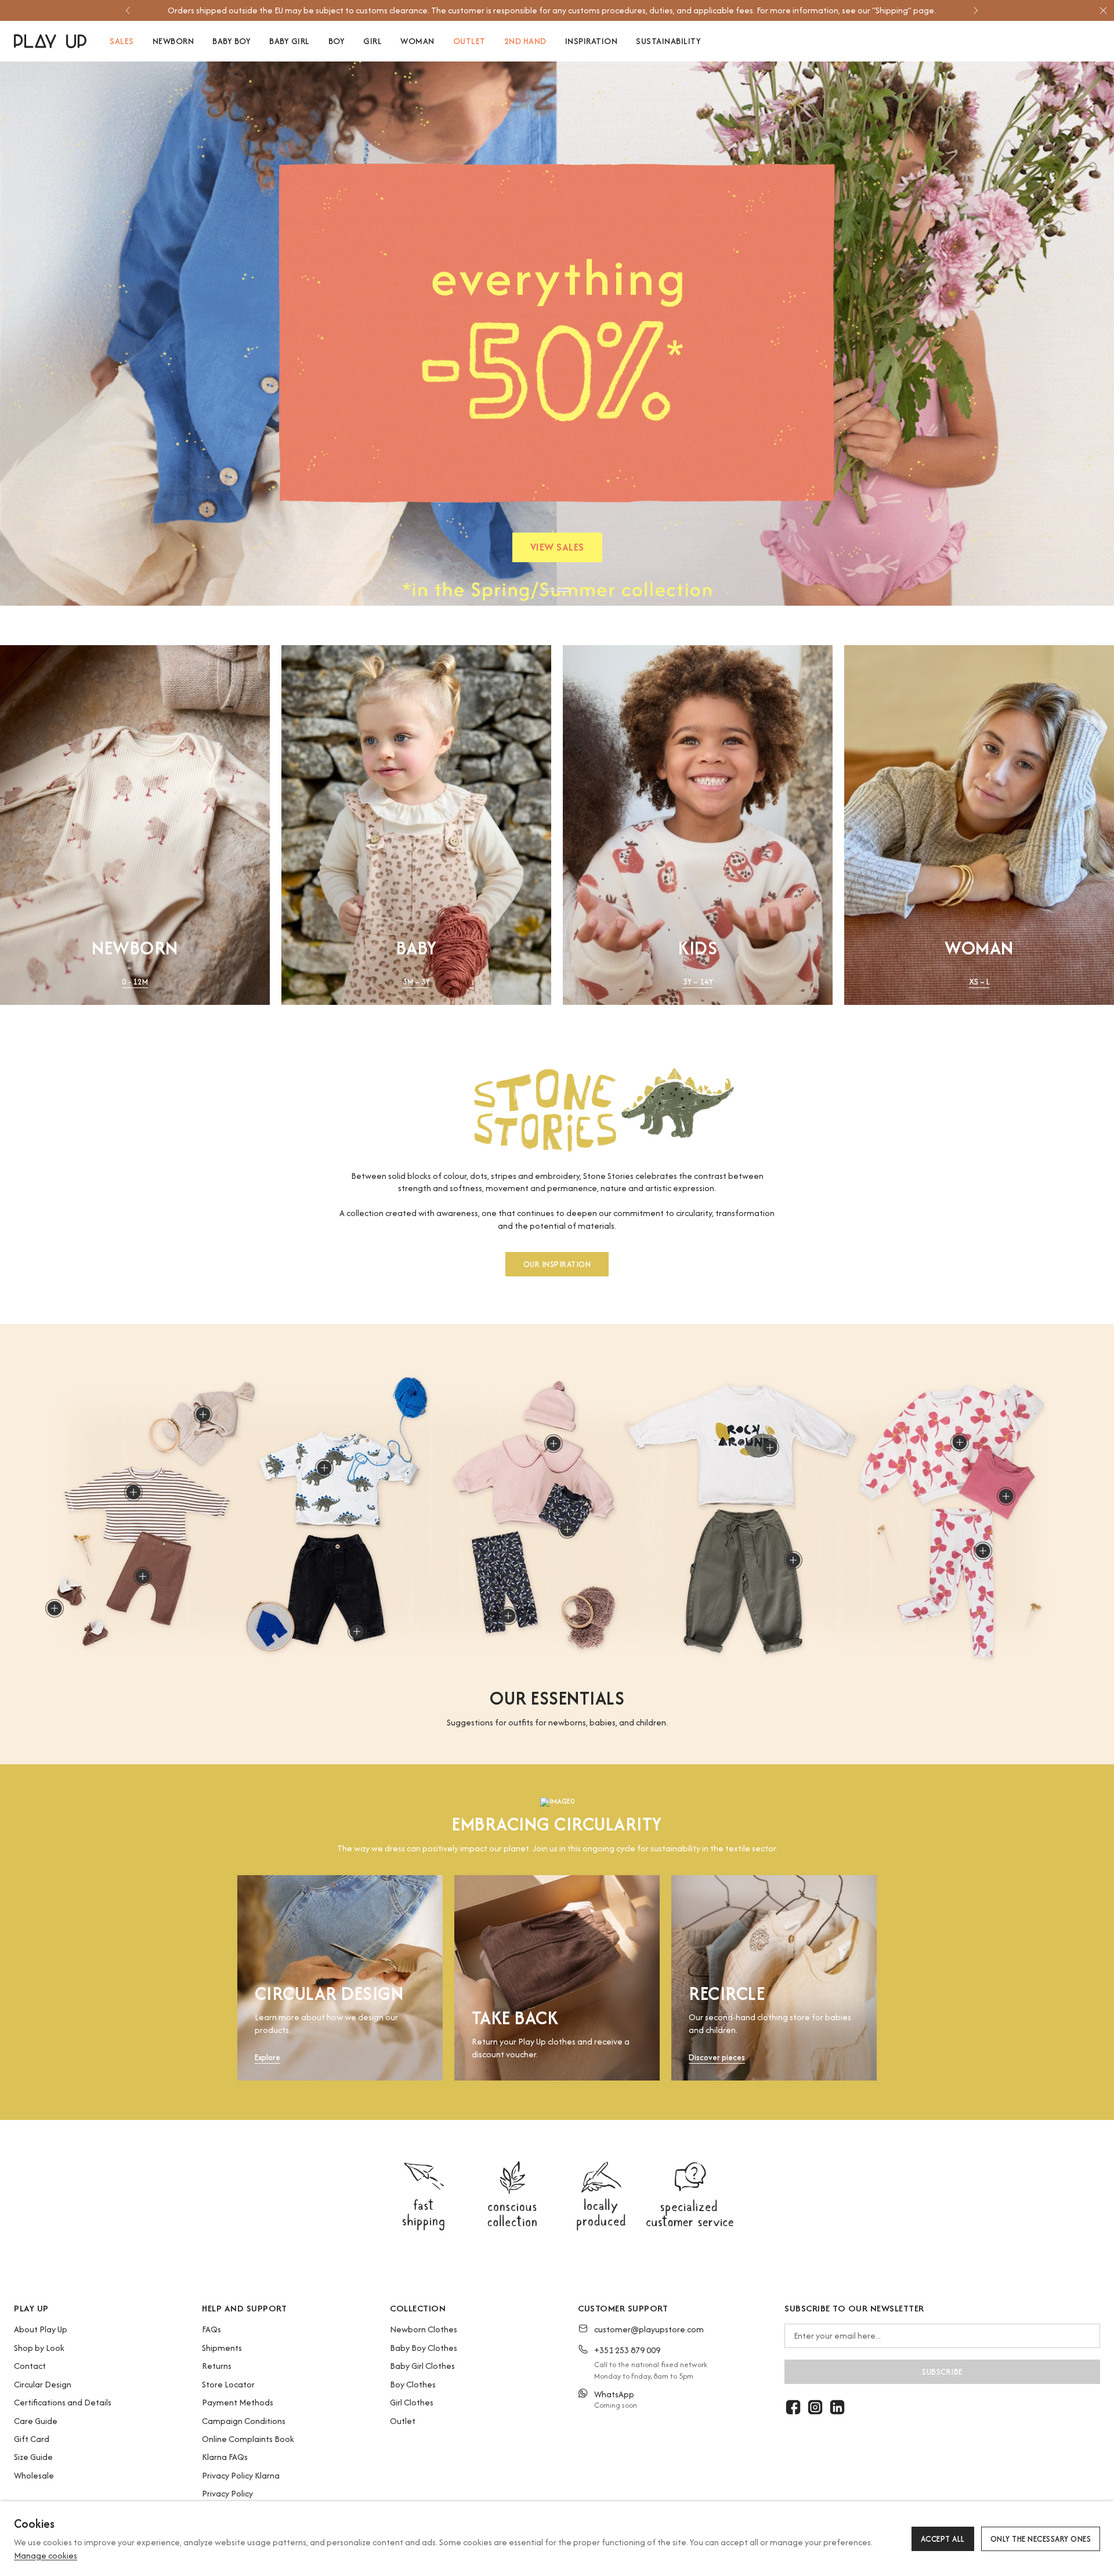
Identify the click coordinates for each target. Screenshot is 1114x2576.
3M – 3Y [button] (416, 982)
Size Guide (33, 2457)
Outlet (403, 2421)
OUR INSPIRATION (557, 1264)
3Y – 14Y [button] (698, 982)
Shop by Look (39, 2348)
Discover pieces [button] (717, 2058)
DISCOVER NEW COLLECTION (557, 550)
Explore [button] (267, 2058)
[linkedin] (837, 2407)
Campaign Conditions (244, 2421)
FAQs (211, 2329)
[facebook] (793, 2407)
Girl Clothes (412, 2402)
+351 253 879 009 (627, 2350)
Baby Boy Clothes (424, 2348)
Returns (217, 2366)
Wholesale (34, 2475)
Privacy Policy (227, 2493)
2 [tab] (563, 590)
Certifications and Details (63, 2402)
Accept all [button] (943, 2539)
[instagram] (815, 2407)
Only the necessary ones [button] (1041, 2539)
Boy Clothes (413, 2384)
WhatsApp (614, 2394)
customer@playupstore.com (649, 2329)
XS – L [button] (979, 982)
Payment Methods (238, 2402)
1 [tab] (549, 590)
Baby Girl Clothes (422, 2366)
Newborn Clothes (424, 2329)
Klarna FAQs (225, 2457)
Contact (30, 2366)
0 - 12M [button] (135, 982)
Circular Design (43, 2384)
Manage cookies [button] (46, 2555)
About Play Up (41, 2329)
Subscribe (942, 2372)
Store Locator (228, 2384)
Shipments (222, 2348)
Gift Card (32, 2439)
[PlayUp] (50, 41)
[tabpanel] (557, 334)
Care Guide (36, 2421)
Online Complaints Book (248, 2439)
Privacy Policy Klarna (241, 2475)
